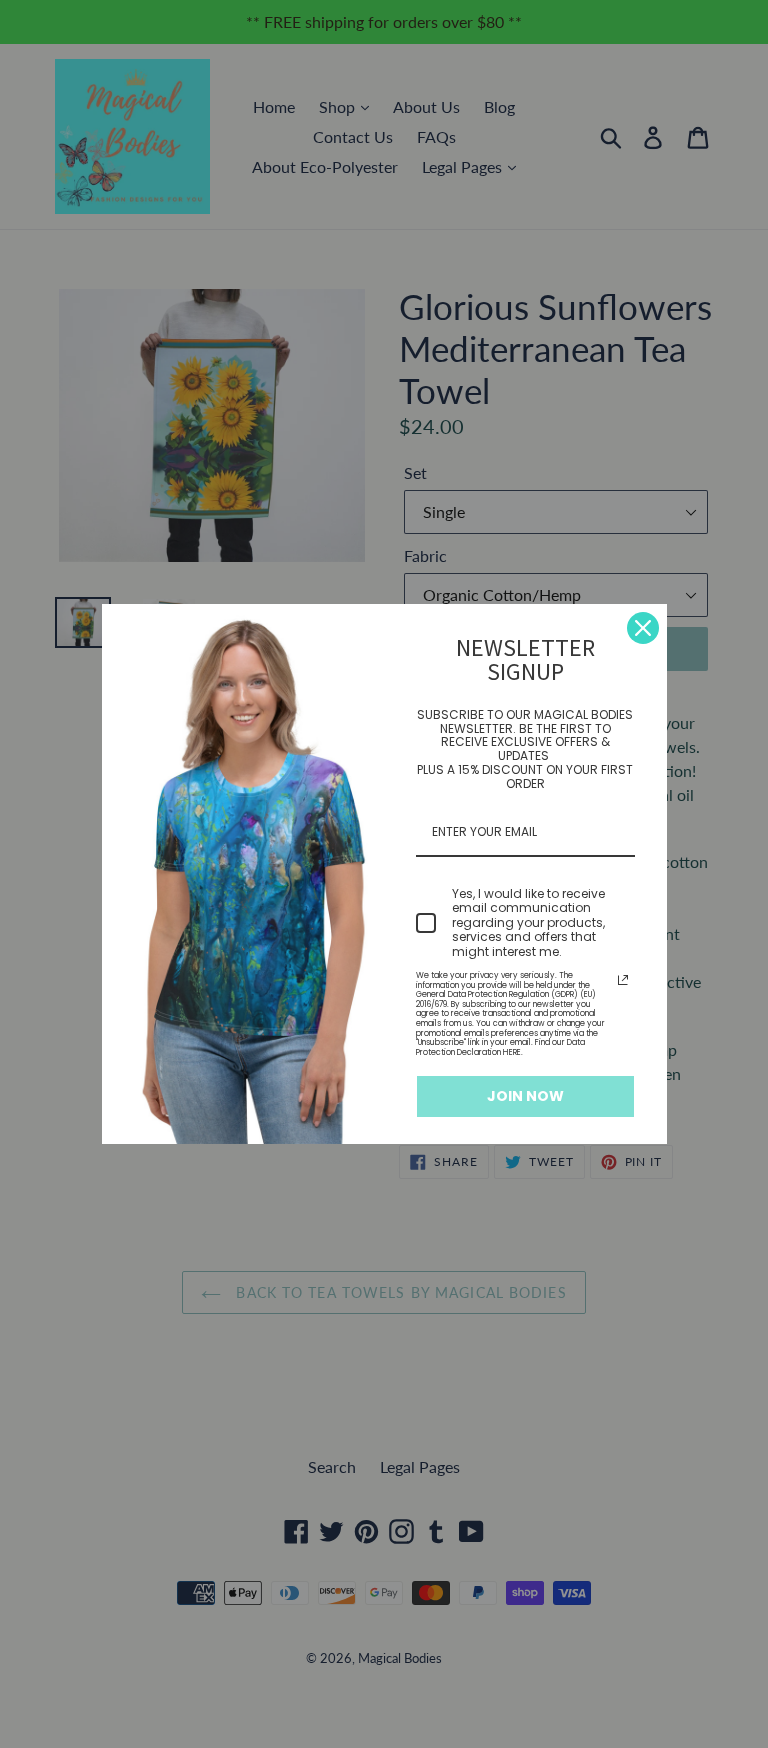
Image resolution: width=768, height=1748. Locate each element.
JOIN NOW (525, 1096)
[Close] (643, 628)
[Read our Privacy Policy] (623, 980)
